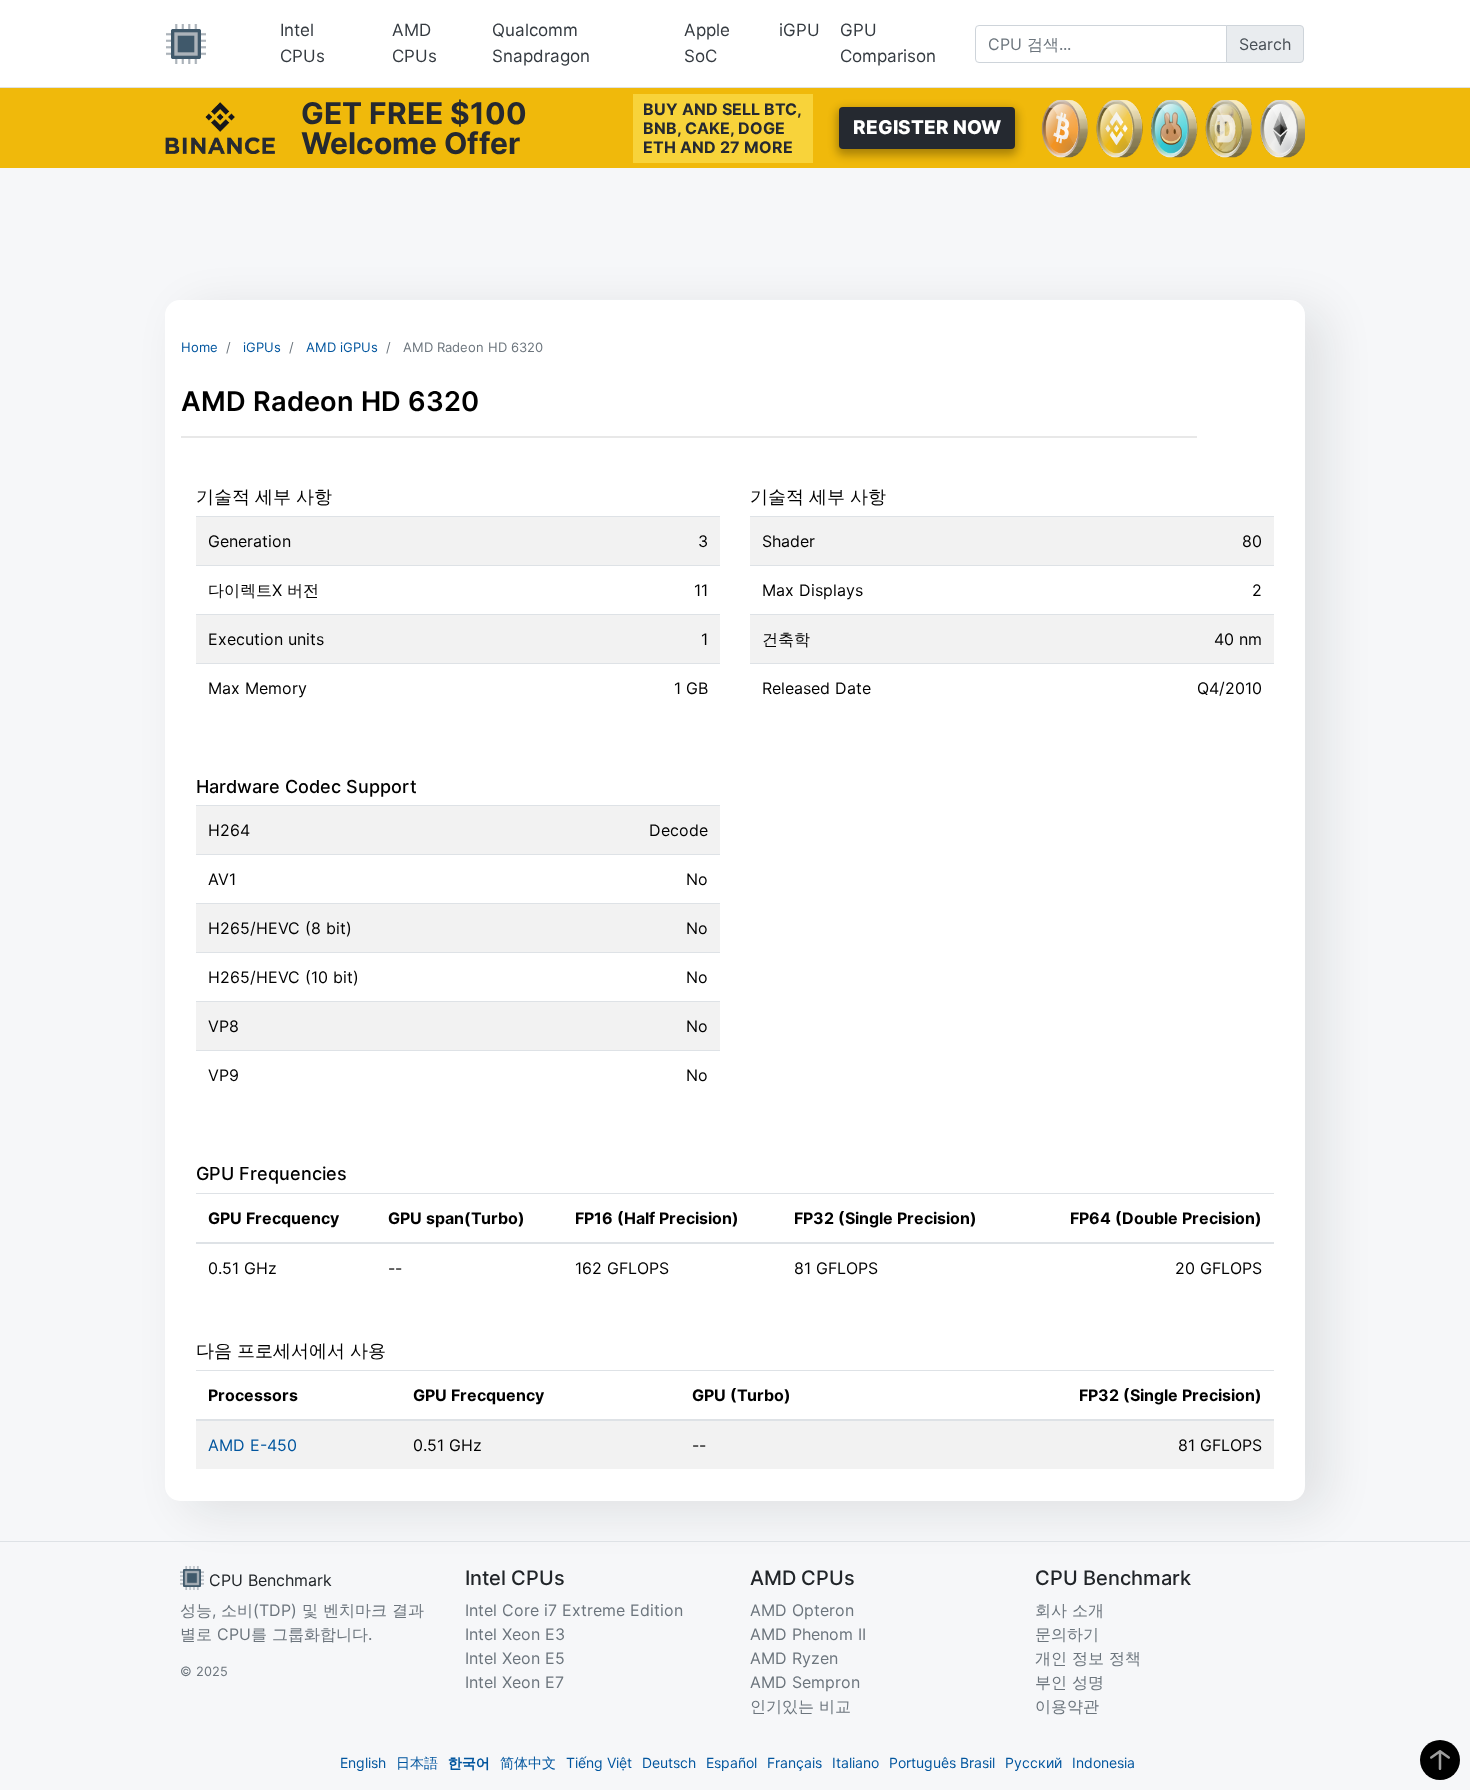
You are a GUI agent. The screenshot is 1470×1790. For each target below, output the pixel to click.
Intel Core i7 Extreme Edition (574, 1610)
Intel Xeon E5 (515, 1658)
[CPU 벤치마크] (186, 44)
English (363, 1762)
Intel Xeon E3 (515, 1634)
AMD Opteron (802, 1610)
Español (731, 1762)
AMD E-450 (252, 1445)
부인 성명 (1069, 1682)
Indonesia (1103, 1762)
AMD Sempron (805, 1682)
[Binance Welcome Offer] (220, 126)
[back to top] (1440, 1760)
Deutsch (669, 1762)
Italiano (855, 1762)
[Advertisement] (735, 234)
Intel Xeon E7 (514, 1682)
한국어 (469, 1762)
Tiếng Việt (599, 1762)
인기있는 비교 (800, 1706)
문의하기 (1067, 1634)
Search (1265, 44)
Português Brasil (942, 1762)
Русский (1033, 1762)
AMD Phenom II (808, 1634)
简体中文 (528, 1762)
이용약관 (1067, 1706)
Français (794, 1762)
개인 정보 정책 (1088, 1658)
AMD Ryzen (794, 1658)
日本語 (417, 1762)
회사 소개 (1069, 1610)
